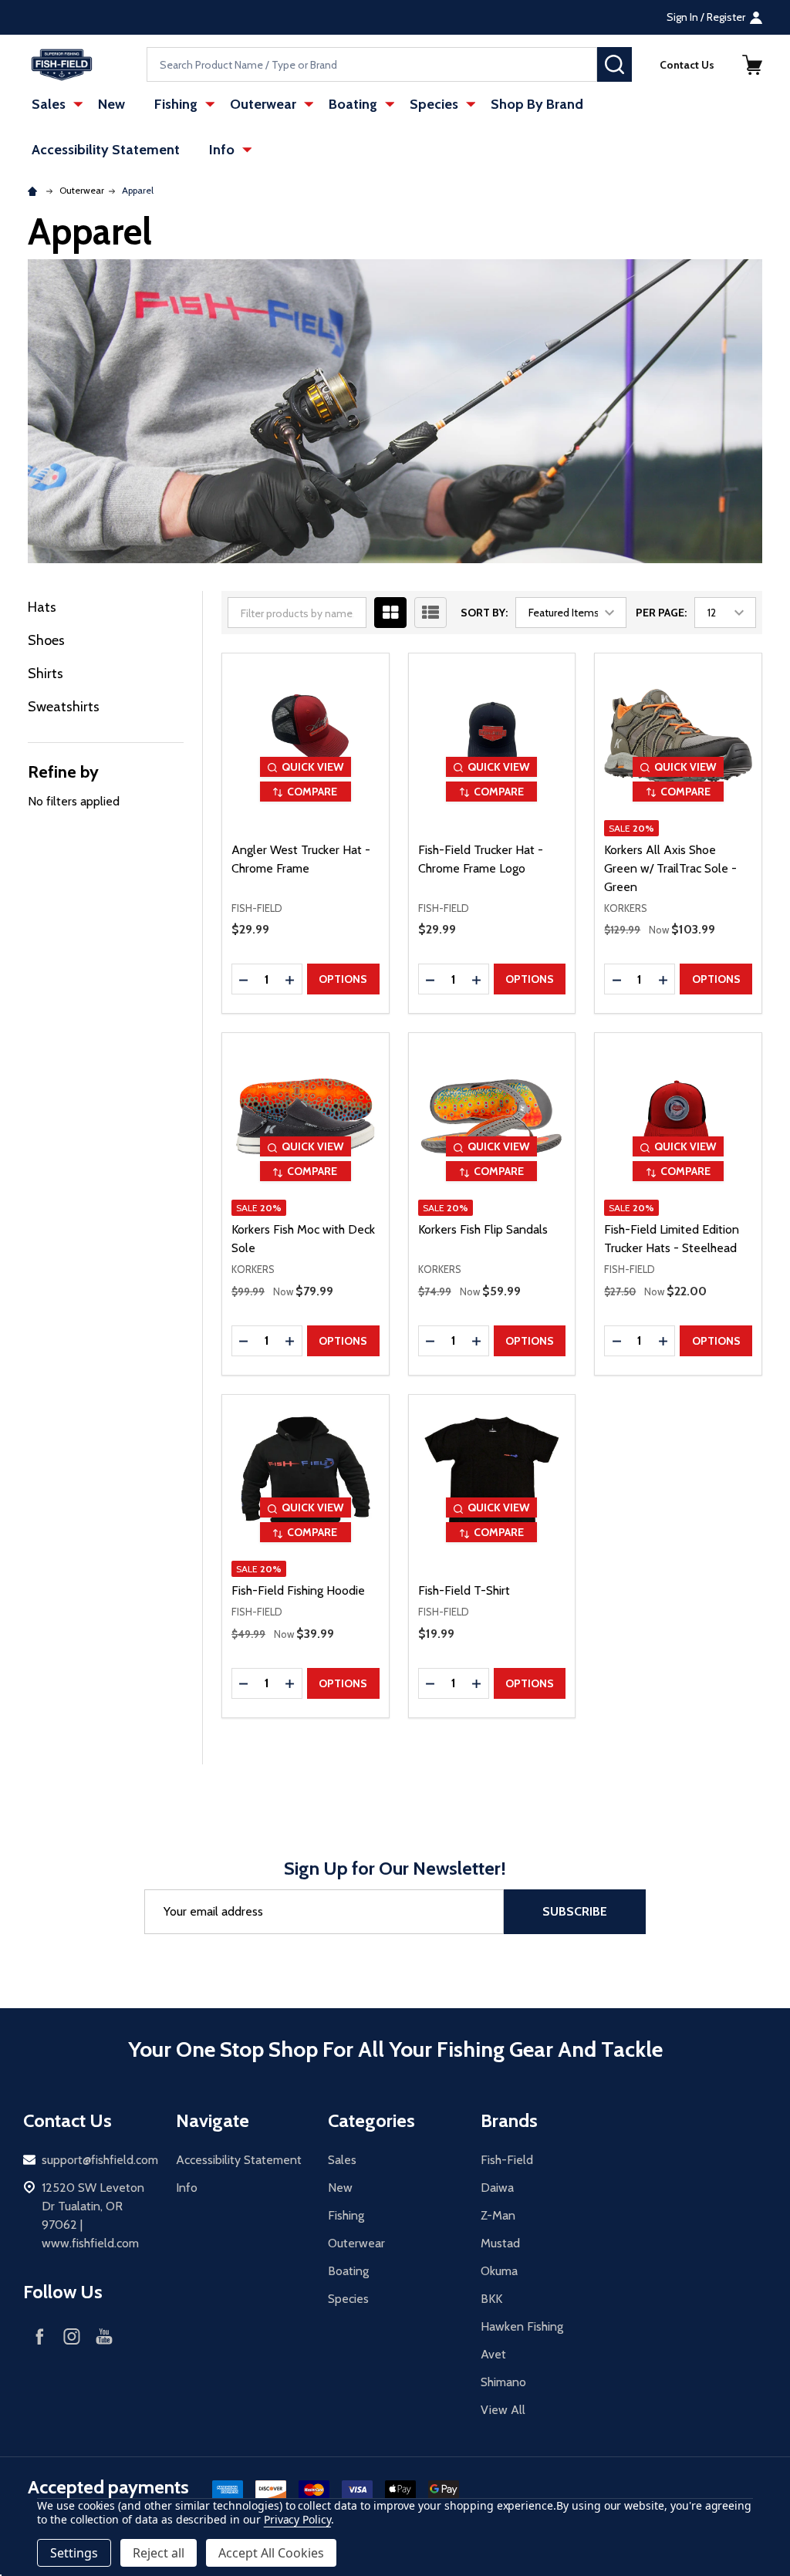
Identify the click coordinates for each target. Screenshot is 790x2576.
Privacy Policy (297, 2519)
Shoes (46, 640)
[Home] (35, 190)
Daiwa (497, 2188)
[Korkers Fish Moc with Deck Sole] (306, 1116)
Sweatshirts (64, 707)
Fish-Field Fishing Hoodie (298, 1590)
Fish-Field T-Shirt (464, 1590)
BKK (491, 2299)
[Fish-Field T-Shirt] (492, 1478)
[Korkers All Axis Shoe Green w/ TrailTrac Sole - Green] (678, 737)
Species (434, 104)
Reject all (159, 2553)
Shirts (46, 674)
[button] (752, 65)
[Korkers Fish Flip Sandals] (492, 1116)
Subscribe (575, 1911)
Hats (42, 607)
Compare (312, 792)
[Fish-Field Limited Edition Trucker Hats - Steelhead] (678, 1116)
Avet (493, 2354)
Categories (371, 2120)
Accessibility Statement (106, 150)
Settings (74, 2553)
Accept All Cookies (271, 2553)
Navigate (213, 2120)
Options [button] (343, 979)
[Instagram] (72, 2336)
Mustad (500, 2243)
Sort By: (484, 613)
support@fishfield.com (100, 2160)
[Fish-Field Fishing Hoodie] (306, 1478)
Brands (509, 2120)
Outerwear (263, 104)
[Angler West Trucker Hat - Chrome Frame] (306, 737)
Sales (49, 104)
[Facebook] (39, 2336)
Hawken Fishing (522, 2326)
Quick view (312, 767)
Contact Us (687, 65)
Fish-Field (507, 2160)
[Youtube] (104, 2336)
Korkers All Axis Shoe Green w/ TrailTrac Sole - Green (670, 868)
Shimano (503, 2382)
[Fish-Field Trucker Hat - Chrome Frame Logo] (492, 737)
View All (503, 2410)
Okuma (499, 2271)
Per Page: (661, 613)
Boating (353, 104)
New (111, 104)
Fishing (176, 104)
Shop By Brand (537, 104)
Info (222, 150)
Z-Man (498, 2215)
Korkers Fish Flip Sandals (483, 1229)
